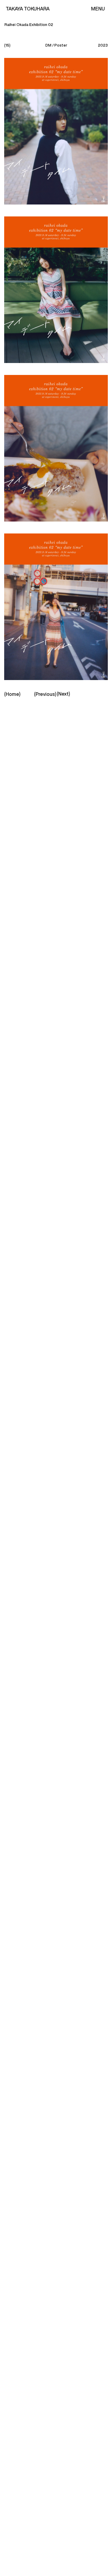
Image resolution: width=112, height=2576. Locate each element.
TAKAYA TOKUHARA (28, 9)
